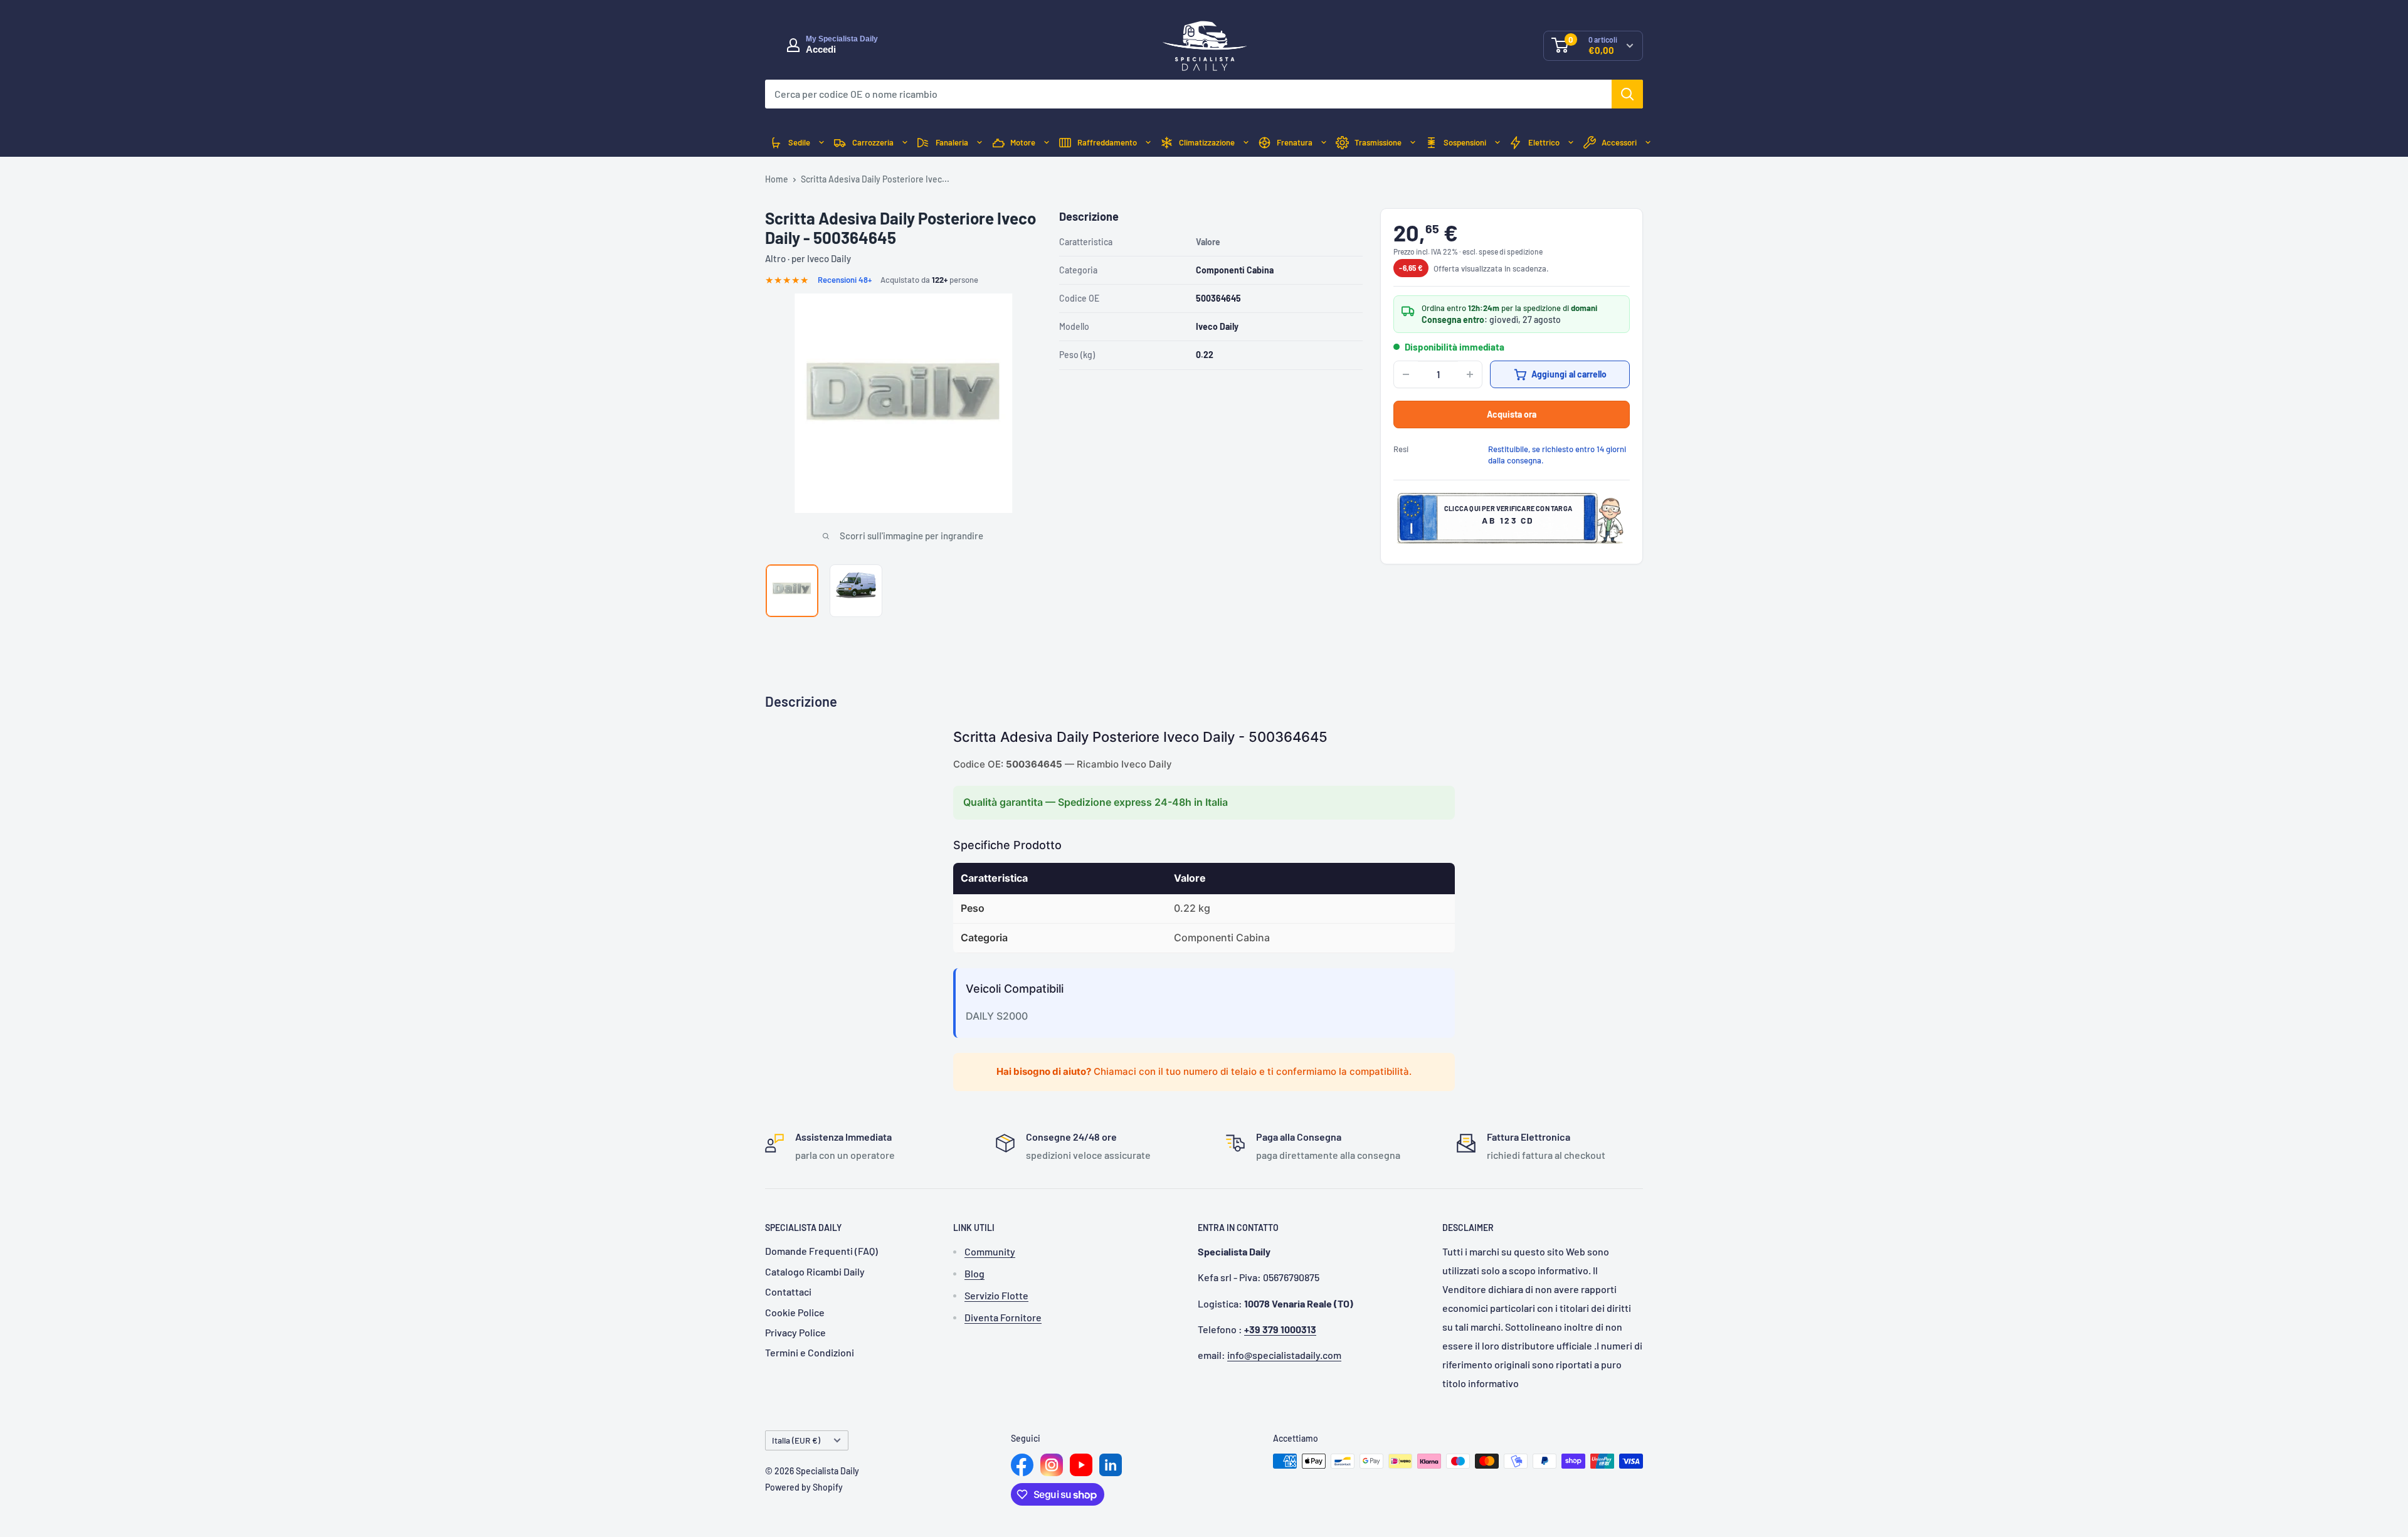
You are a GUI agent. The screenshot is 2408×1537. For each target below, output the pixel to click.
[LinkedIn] (1111, 1465)
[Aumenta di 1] (1470, 374)
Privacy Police (795, 1332)
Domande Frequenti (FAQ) (821, 1251)
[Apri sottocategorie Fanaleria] (980, 143)
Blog (974, 1273)
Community (990, 1251)
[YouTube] (1081, 1465)
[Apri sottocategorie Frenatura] (1324, 143)
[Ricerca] (1627, 94)
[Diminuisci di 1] (1406, 374)
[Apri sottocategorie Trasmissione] (1413, 143)
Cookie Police (795, 1312)
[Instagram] (1052, 1465)
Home (777, 179)
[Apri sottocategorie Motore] (1047, 143)
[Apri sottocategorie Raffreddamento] (1148, 143)
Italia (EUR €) (796, 1440)
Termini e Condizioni (810, 1352)
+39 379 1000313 (1280, 1329)
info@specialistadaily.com (1284, 1355)
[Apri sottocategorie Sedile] (821, 143)
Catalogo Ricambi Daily (815, 1271)
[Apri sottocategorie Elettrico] (1571, 143)
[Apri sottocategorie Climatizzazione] (1246, 143)
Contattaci (788, 1291)
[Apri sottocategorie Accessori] (1648, 143)
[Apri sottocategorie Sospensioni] (1497, 143)
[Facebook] (1022, 1465)
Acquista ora (1512, 414)
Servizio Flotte (996, 1295)
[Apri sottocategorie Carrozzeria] (905, 143)
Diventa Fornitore (1003, 1317)
